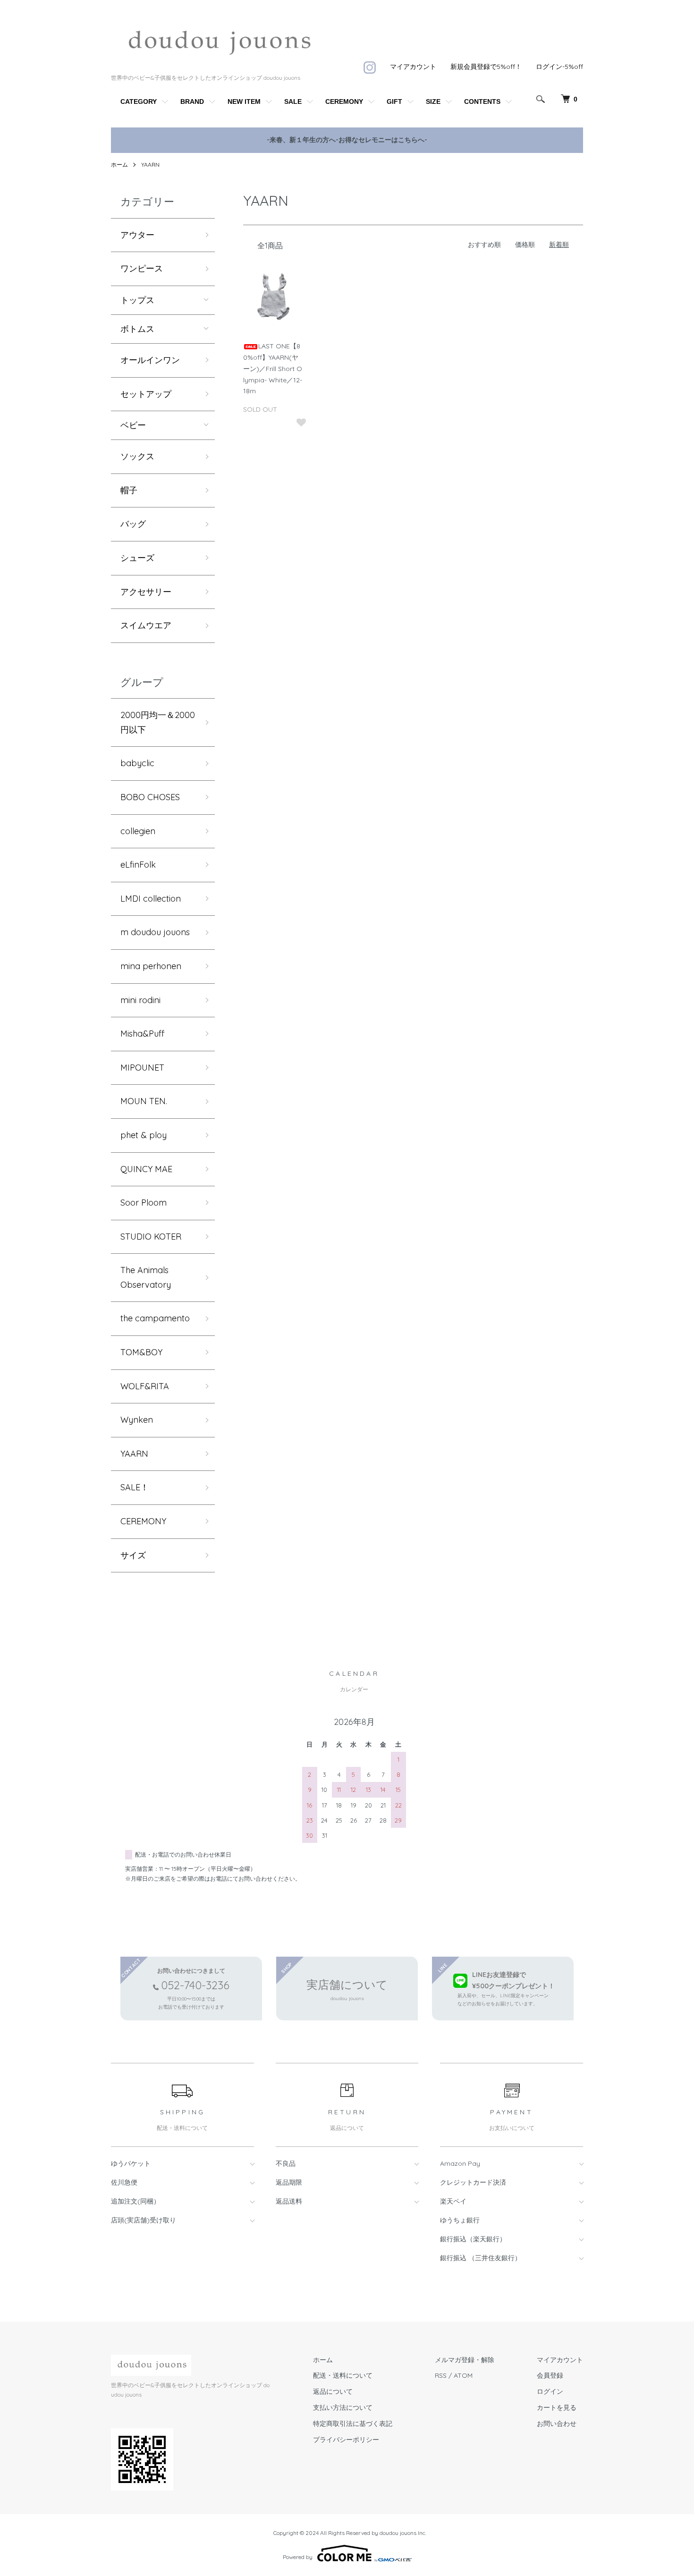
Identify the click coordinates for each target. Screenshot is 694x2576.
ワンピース (142, 268)
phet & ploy (144, 1135)
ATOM (463, 2375)
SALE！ (135, 1487)
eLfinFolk (138, 865)
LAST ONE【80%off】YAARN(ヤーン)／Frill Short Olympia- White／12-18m (273, 368)
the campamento (155, 1318)
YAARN (150, 165)
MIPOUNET (142, 1068)
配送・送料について (343, 2375)
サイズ (133, 1555)
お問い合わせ (557, 2424)
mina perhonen (151, 966)
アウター (137, 235)
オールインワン (150, 360)
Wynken (137, 1420)
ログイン (550, 2391)
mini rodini (140, 1000)
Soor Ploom (144, 1203)
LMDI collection (151, 899)
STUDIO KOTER (151, 1237)
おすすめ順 (484, 245)
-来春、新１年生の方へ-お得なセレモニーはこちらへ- (347, 140)
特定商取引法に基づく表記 (353, 2424)
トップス (137, 300)
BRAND (192, 101)
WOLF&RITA (145, 1386)
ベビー (133, 425)
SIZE (433, 101)
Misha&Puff (142, 1034)
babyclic (137, 763)
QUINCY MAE (146, 1169)
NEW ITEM (244, 101)
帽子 (129, 490)
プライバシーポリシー (346, 2440)
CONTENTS (482, 101)
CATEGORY (139, 101)
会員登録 (550, 2375)
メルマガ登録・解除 (465, 2360)
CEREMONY (344, 101)
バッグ (133, 524)
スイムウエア (146, 625)
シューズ (137, 558)
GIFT (394, 101)
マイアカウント (413, 67)
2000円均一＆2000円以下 (158, 722)
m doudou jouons (155, 932)
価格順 (525, 245)
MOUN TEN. (144, 1101)
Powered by (298, 2557)
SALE (293, 101)
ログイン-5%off (559, 67)
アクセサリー (146, 592)
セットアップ (146, 394)
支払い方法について (343, 2407)
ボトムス (137, 329)
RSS (441, 2375)
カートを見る (557, 2407)
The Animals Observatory (146, 1277)
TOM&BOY (141, 1352)
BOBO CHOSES (150, 797)
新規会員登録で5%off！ (486, 67)
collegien (138, 831)
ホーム (119, 165)
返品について (333, 2391)
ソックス (137, 456)
